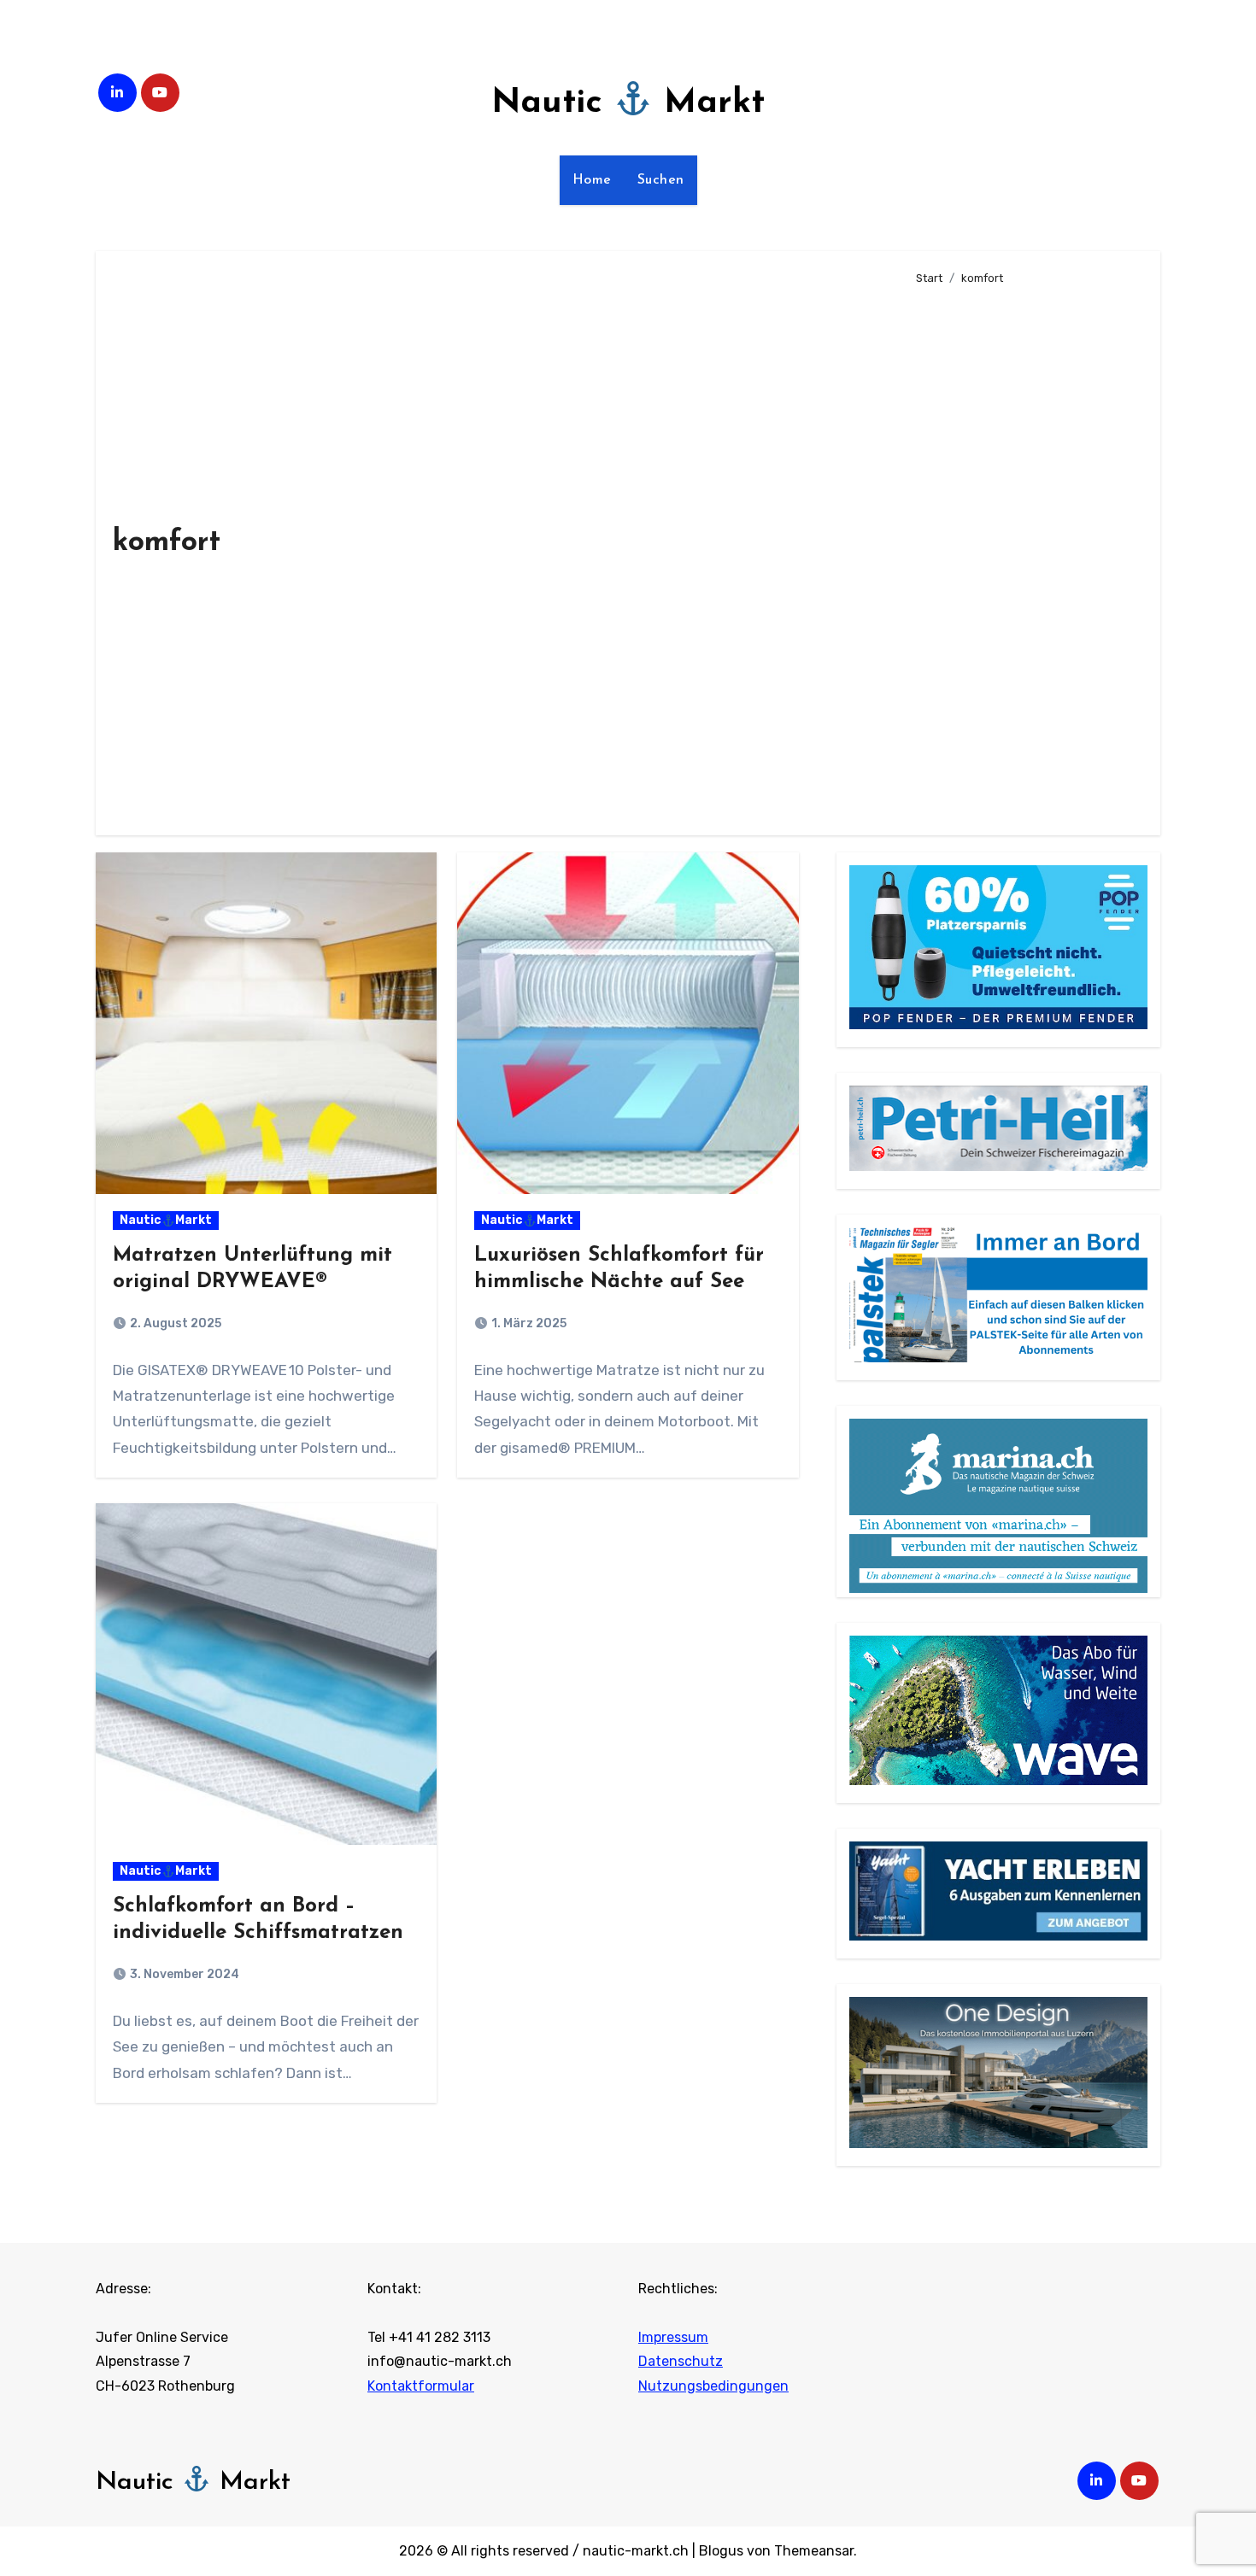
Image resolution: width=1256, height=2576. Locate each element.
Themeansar (814, 2551)
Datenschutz (681, 2362)
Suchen (661, 180)
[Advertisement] (1024, 553)
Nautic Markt (628, 103)
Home (592, 180)
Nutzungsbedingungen (713, 2386)
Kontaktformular (421, 2386)
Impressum (673, 2337)
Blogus (721, 2551)
